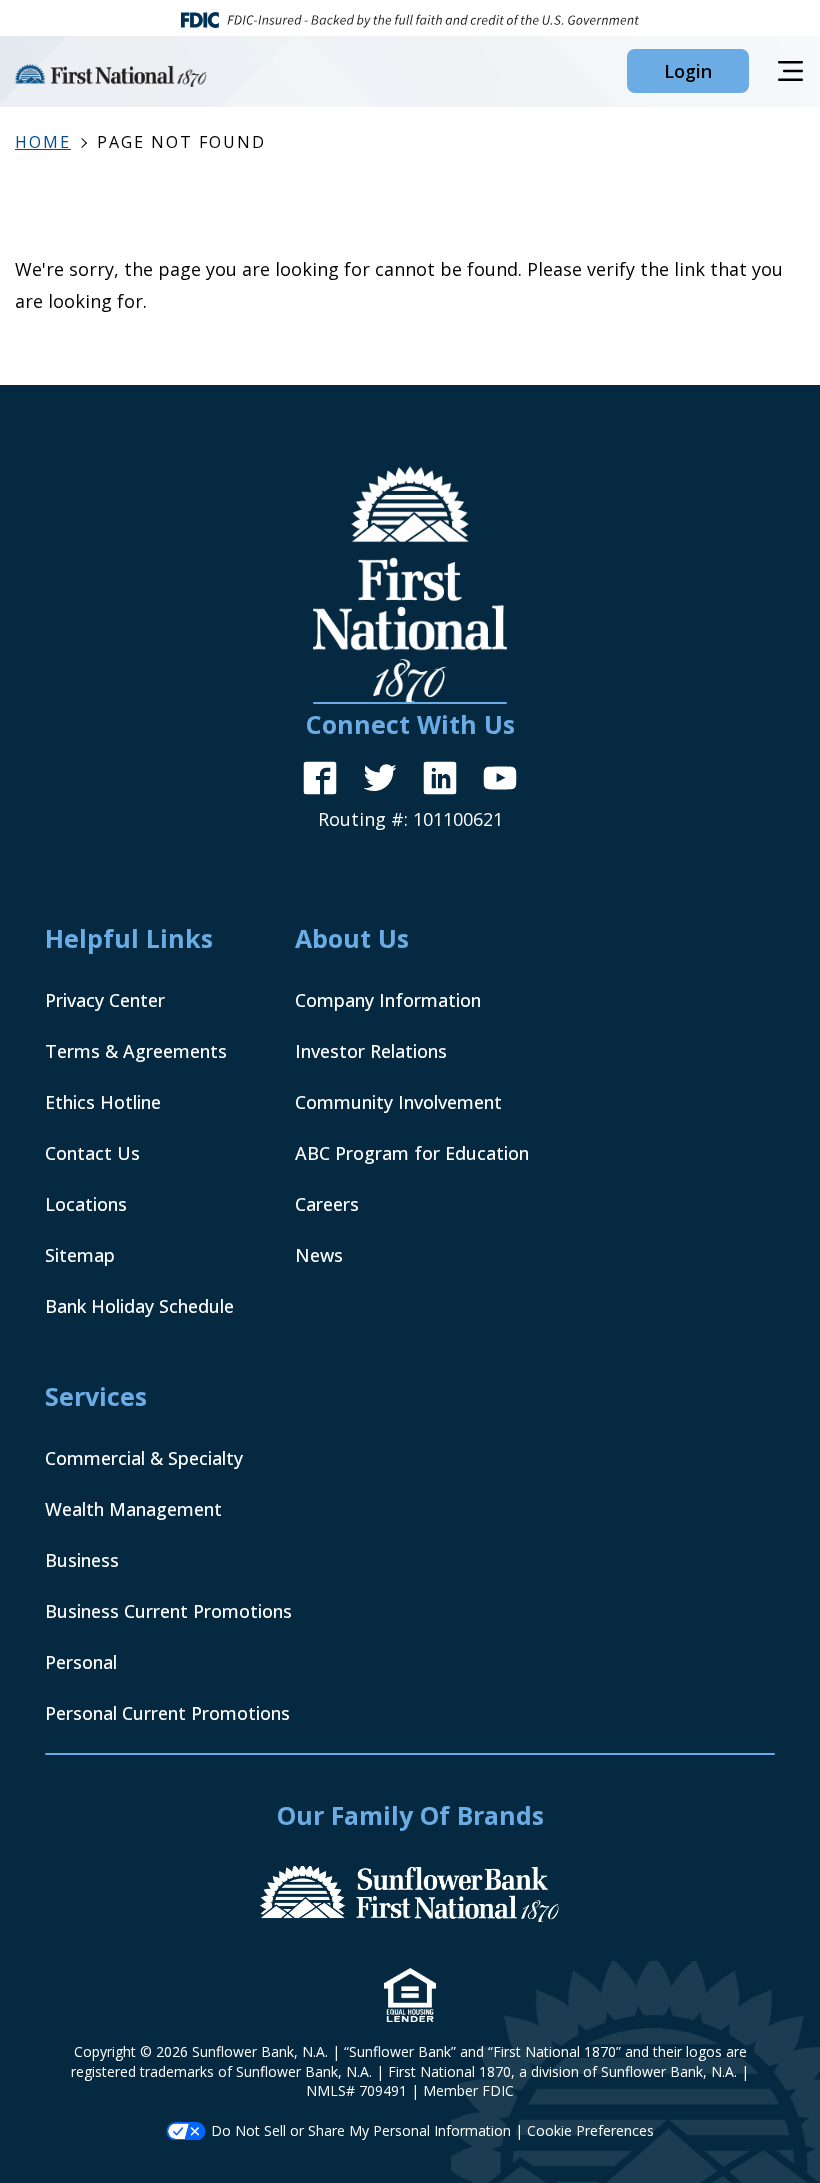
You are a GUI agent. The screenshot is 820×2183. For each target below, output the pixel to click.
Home (43, 142)
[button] (688, 71)
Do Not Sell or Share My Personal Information (361, 2130)
